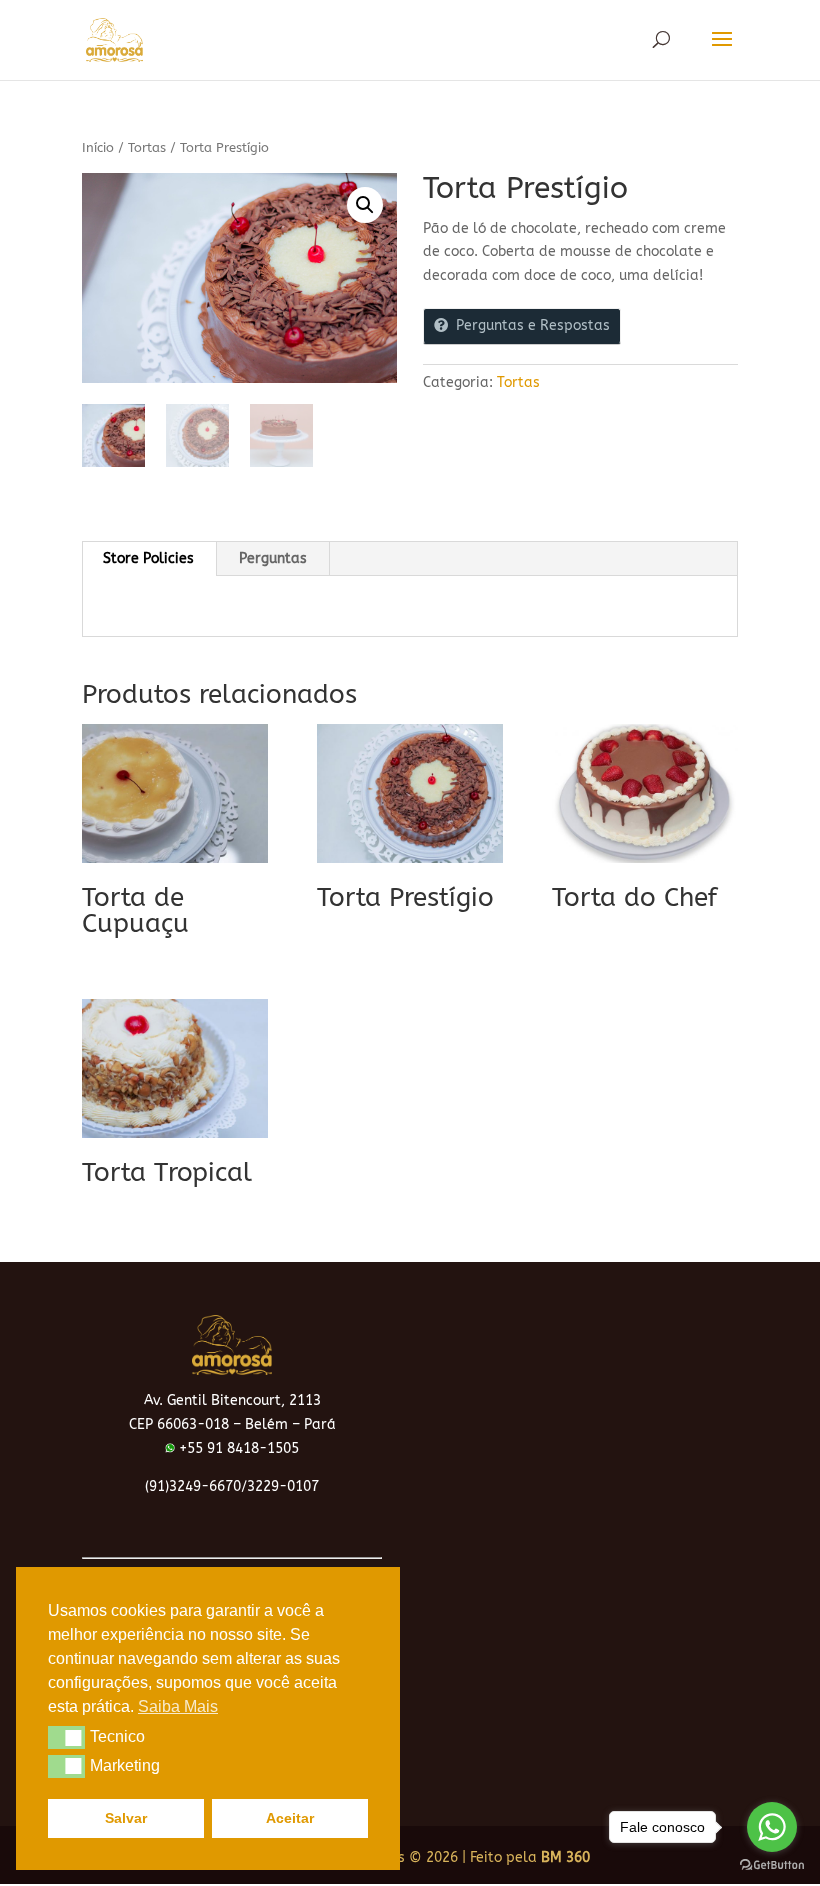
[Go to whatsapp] (772, 1827)
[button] (365, 205)
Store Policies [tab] (148, 558)
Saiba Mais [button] (178, 1706)
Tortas (147, 147)
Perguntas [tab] (273, 558)
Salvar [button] (126, 1818)
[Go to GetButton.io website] (772, 1865)
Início (98, 147)
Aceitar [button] (290, 1818)
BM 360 (565, 1857)
